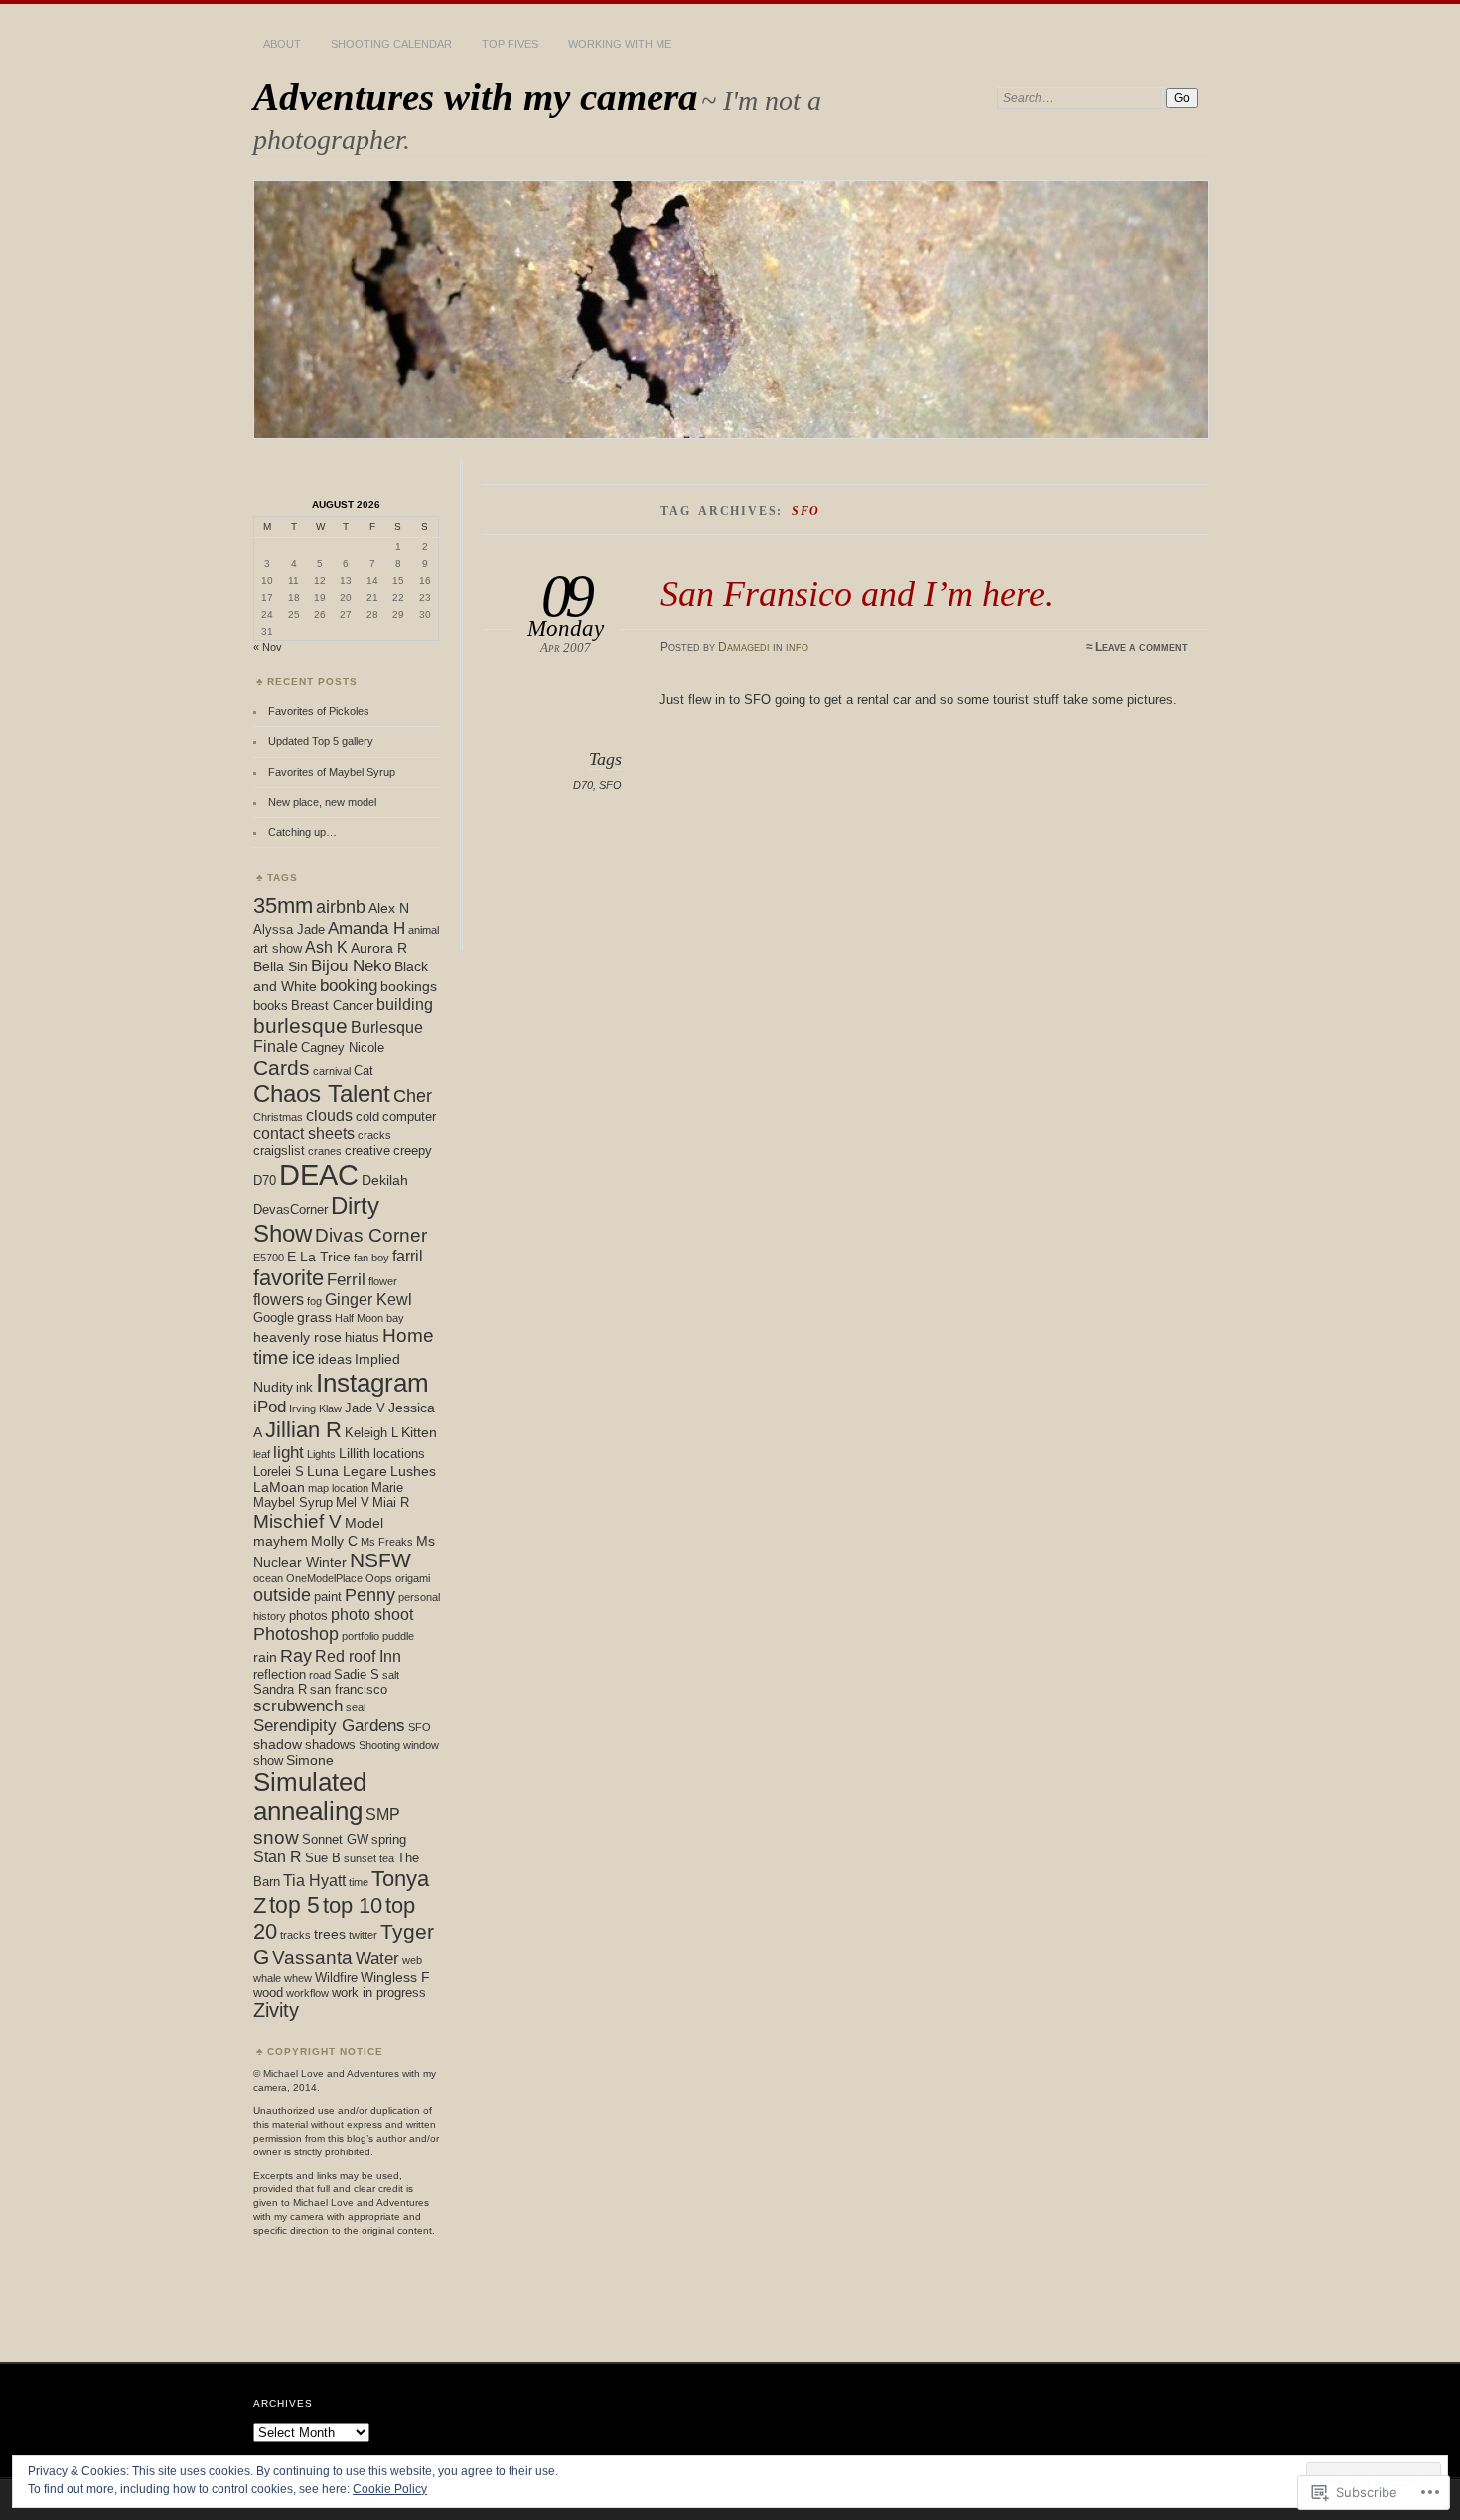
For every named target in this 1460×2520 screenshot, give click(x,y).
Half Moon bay (369, 1318)
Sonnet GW (335, 1839)
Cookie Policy (390, 2489)
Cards (282, 1067)
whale (267, 1978)
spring (389, 1839)
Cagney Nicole (343, 1047)
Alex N (389, 908)
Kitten (419, 1432)
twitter (363, 1935)
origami (413, 1578)
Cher (413, 1096)
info (797, 647)
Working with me (620, 44)
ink (304, 1387)
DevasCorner (291, 1209)
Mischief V (297, 1521)
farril (408, 1256)
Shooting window (399, 1745)
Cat (364, 1070)
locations (399, 1454)
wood (268, 1992)
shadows (330, 1745)
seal (356, 1707)
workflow (307, 1993)
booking (349, 986)
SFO (610, 785)
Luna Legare (347, 1471)
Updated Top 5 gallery (321, 741)
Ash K (326, 947)
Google (274, 1318)
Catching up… (302, 832)
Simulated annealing (310, 1796)
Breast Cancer (332, 1006)
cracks (374, 1135)
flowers (279, 1300)
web (412, 1960)
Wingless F (395, 1977)
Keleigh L (371, 1433)
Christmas (278, 1117)
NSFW (380, 1560)
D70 (583, 785)
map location (338, 1488)
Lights (321, 1454)
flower (383, 1281)
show (268, 1761)
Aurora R (379, 948)
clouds (329, 1116)
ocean (268, 1578)
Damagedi (744, 647)
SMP (383, 1814)
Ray (296, 1655)
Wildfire (336, 1977)
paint (328, 1597)
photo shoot (372, 1615)
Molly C (334, 1541)
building (405, 1005)
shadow (278, 1744)
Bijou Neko (351, 966)
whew (298, 1978)
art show (278, 948)
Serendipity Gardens (329, 1726)
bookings (409, 986)
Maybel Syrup (293, 1502)
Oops (379, 1578)
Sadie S (357, 1674)
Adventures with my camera (476, 97)
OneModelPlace (324, 1578)
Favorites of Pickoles (319, 711)
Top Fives (510, 44)
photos (308, 1616)
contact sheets (304, 1134)
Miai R (391, 1502)
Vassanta (312, 1957)
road (320, 1675)
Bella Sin (281, 966)
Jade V (365, 1408)
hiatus (362, 1337)
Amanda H (366, 928)
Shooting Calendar (391, 44)
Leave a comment (1142, 647)
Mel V (353, 1502)
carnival (332, 1071)
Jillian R (303, 1430)
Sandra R (280, 1689)
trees (330, 1934)
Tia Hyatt (314, 1881)
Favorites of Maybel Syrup (333, 772)
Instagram (372, 1383)
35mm (283, 905)
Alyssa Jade (289, 929)
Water (377, 1958)
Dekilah (385, 1180)
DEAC (319, 1175)
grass (314, 1317)
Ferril (346, 1280)
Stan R (278, 1857)
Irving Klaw (315, 1408)
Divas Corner (371, 1235)
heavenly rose (297, 1337)
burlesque (300, 1026)
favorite (289, 1278)
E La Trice (319, 1257)
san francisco (349, 1689)
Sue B (323, 1858)
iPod (270, 1407)
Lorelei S (279, 1472)
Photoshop (296, 1634)
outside (282, 1595)
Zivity (276, 2010)
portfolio (361, 1636)
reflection (280, 1674)
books (271, 1006)
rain (265, 1657)
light (289, 1453)
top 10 (353, 1906)
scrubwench (298, 1706)
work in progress (379, 1992)
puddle (398, 1636)
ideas (335, 1359)
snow (276, 1837)
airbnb (341, 907)
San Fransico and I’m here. (857, 593)
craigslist (279, 1151)
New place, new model (322, 802)
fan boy (371, 1258)
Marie (387, 1487)
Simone (310, 1760)
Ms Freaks (387, 1542)
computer (409, 1117)
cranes (325, 1151)
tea (387, 1858)
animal (424, 930)
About (282, 44)
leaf (262, 1454)
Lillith (355, 1453)
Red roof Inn (358, 1656)
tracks (295, 1935)
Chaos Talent (322, 1093)
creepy (413, 1151)
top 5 (294, 1905)
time (359, 1882)
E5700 (269, 1258)
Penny (370, 1595)
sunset (360, 1858)
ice (303, 1357)
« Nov (268, 647)
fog (314, 1301)
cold (367, 1117)
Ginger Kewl (368, 1300)
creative (367, 1151)
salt (391, 1675)
